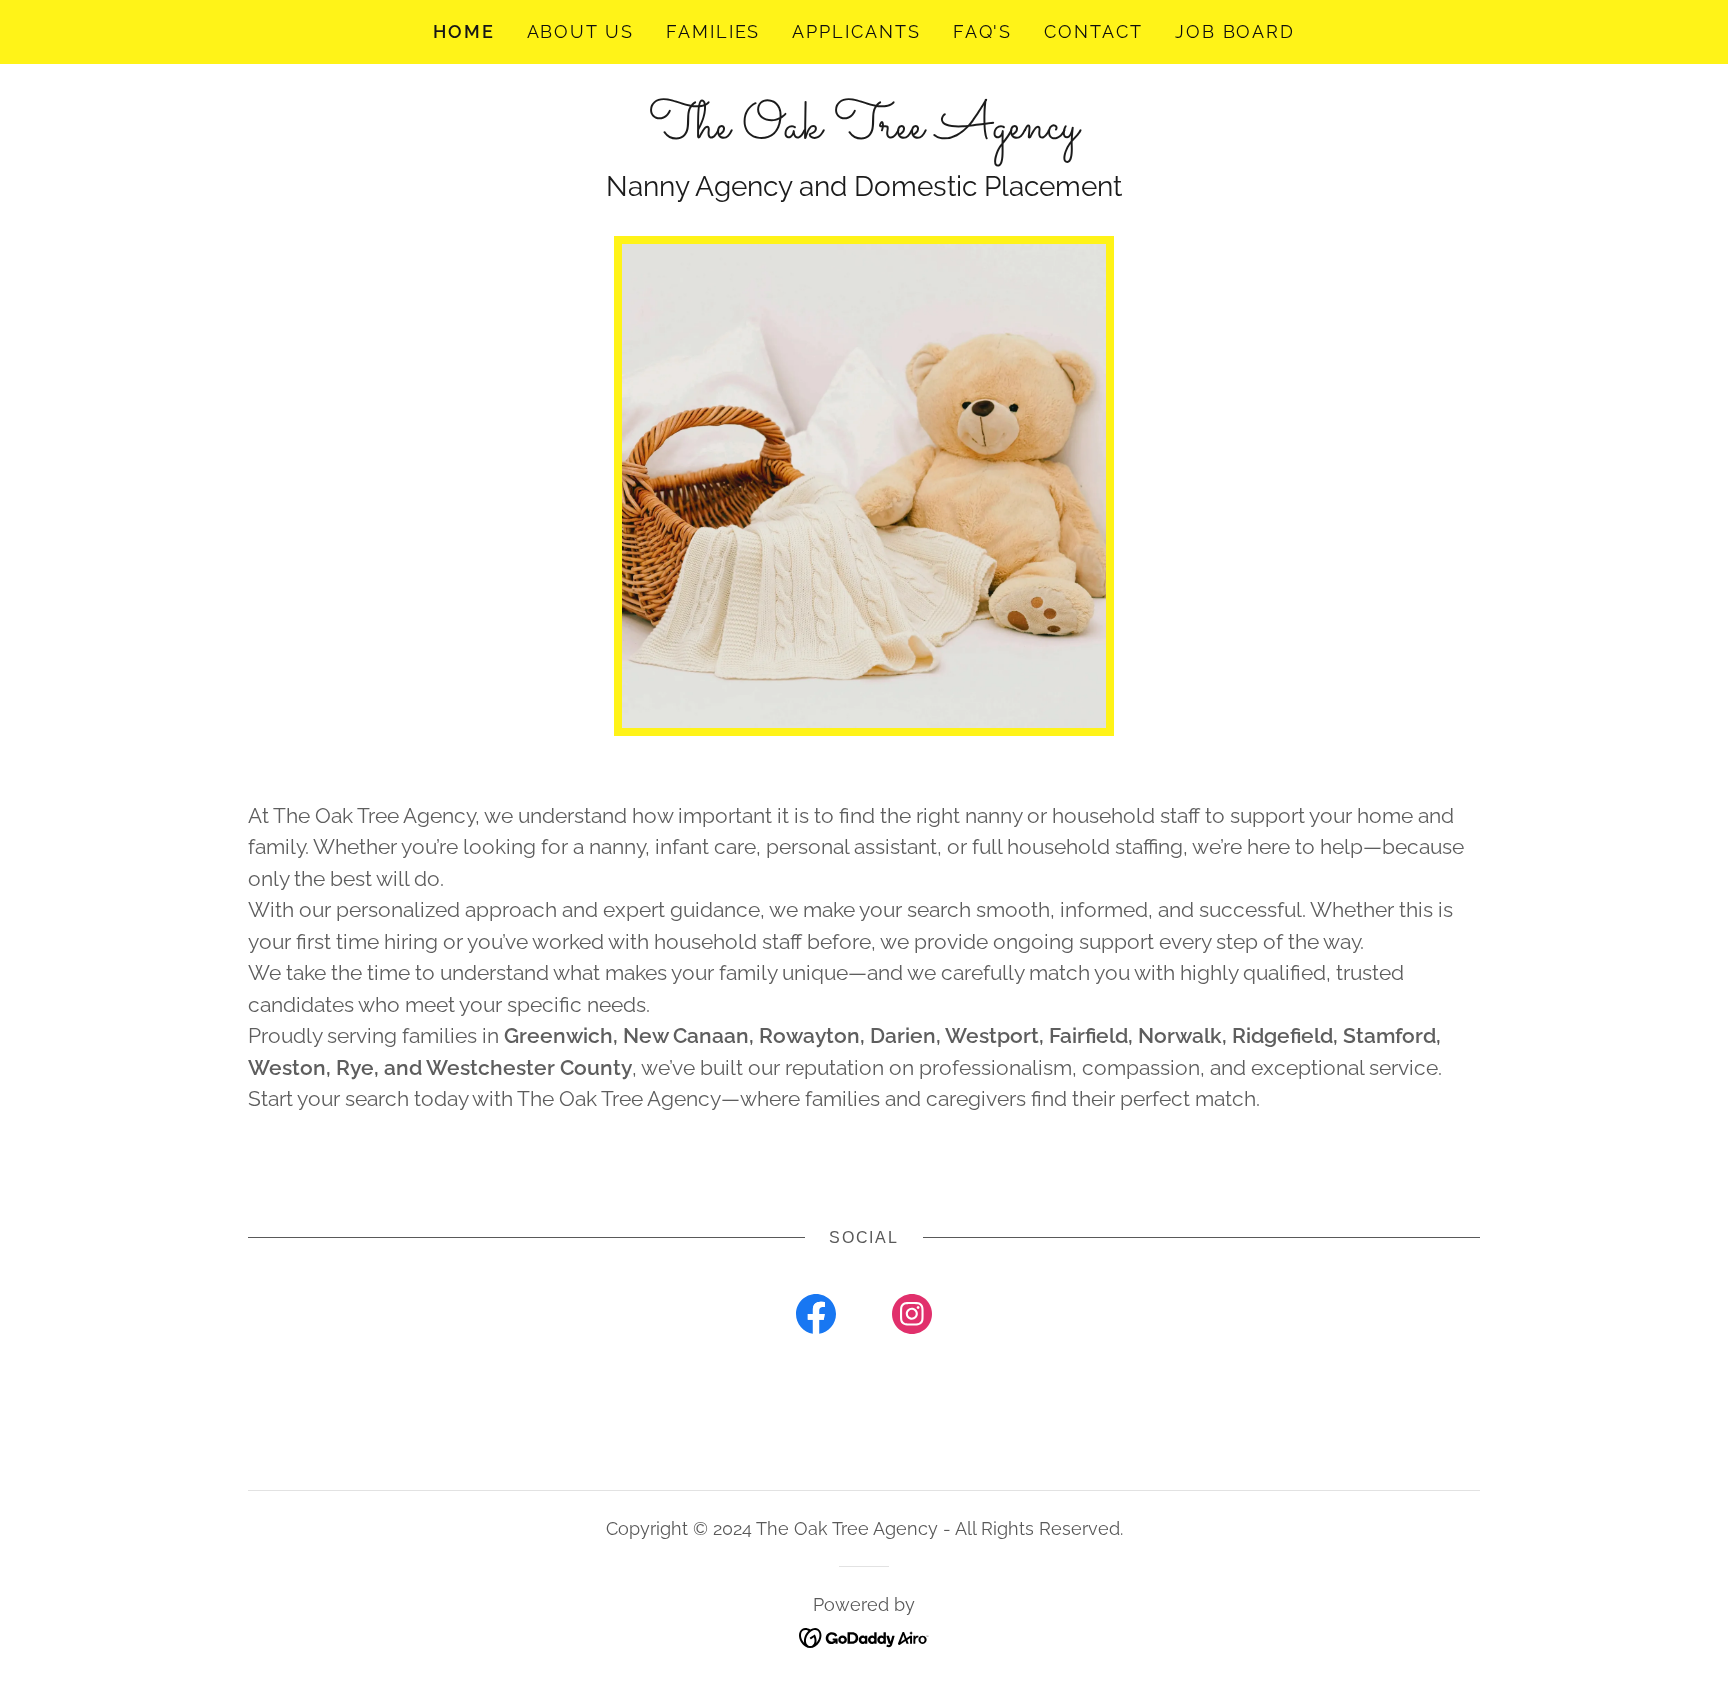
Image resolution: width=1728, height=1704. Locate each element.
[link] (864, 130)
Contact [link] (1093, 31)
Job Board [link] (1235, 31)
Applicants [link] (856, 31)
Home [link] (464, 31)
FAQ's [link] (983, 31)
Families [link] (713, 31)
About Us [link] (580, 31)
